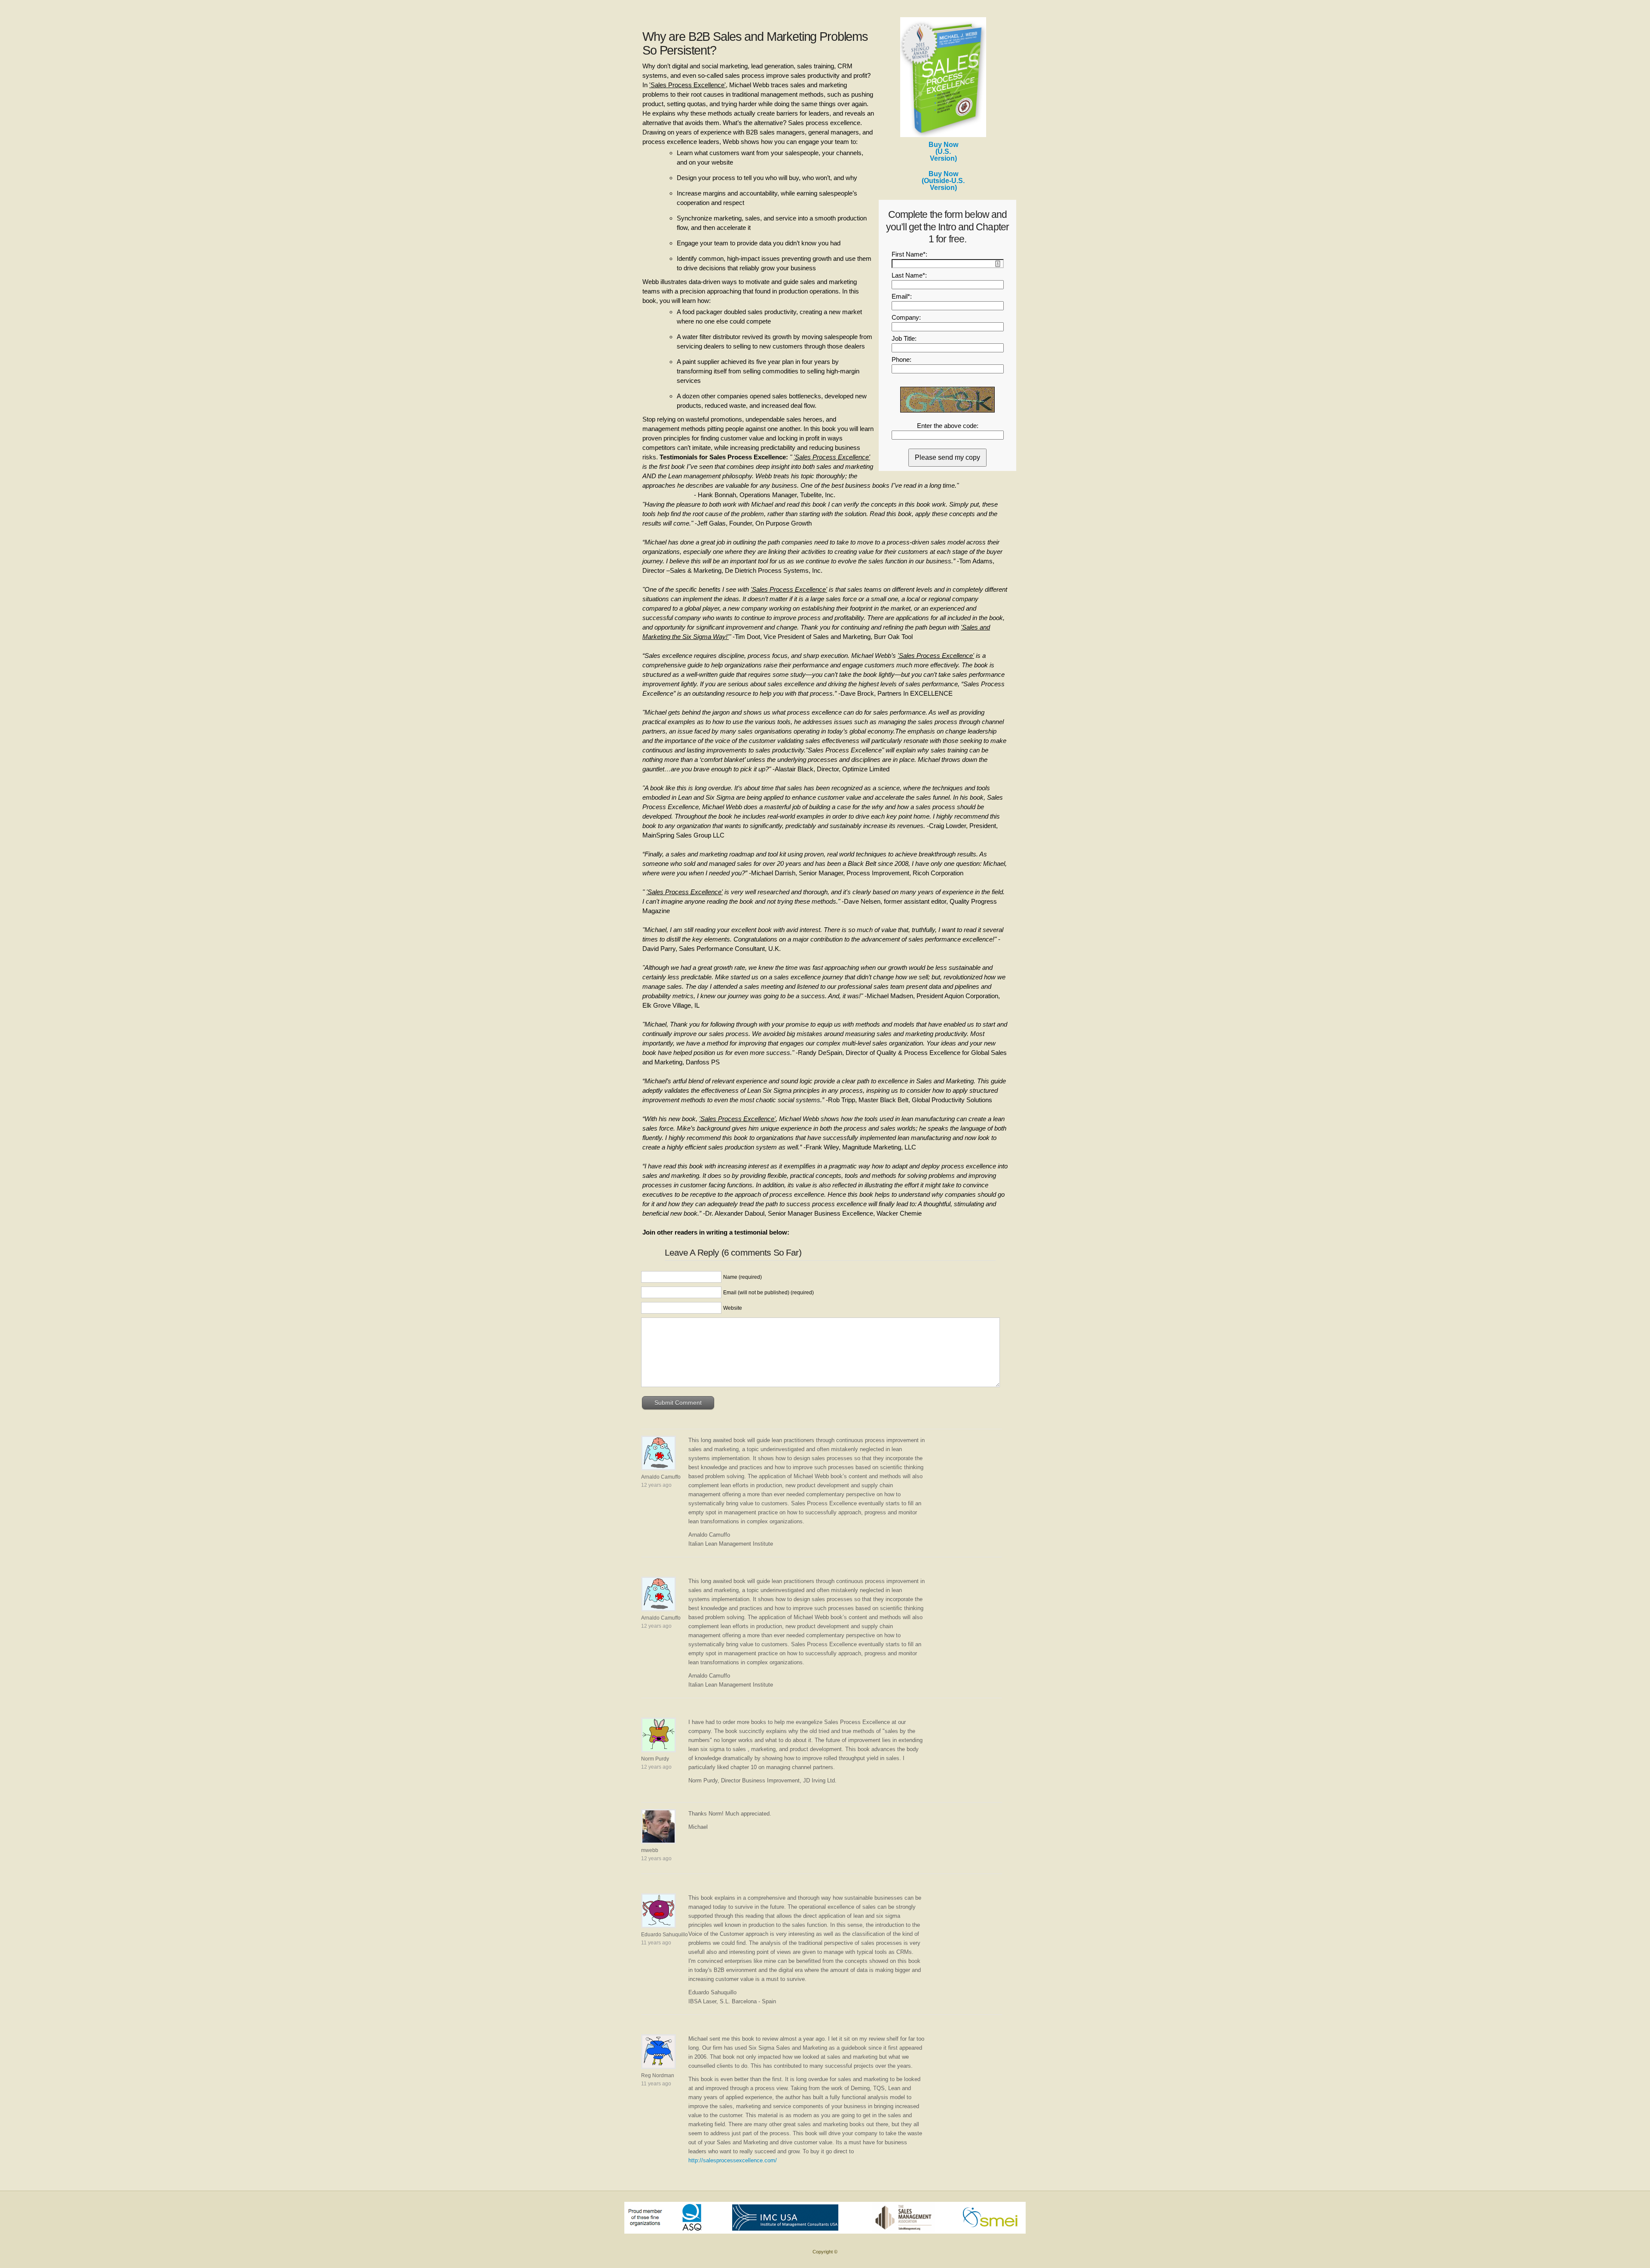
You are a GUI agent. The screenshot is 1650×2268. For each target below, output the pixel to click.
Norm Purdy (655, 1759)
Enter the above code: (948, 426)
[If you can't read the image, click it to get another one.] (947, 400)
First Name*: (909, 254)
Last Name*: (909, 275)
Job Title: (904, 338)
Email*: (902, 296)
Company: (906, 317)
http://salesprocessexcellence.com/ (733, 2160)
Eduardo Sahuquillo (665, 1935)
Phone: (901, 359)
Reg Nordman (658, 2075)
